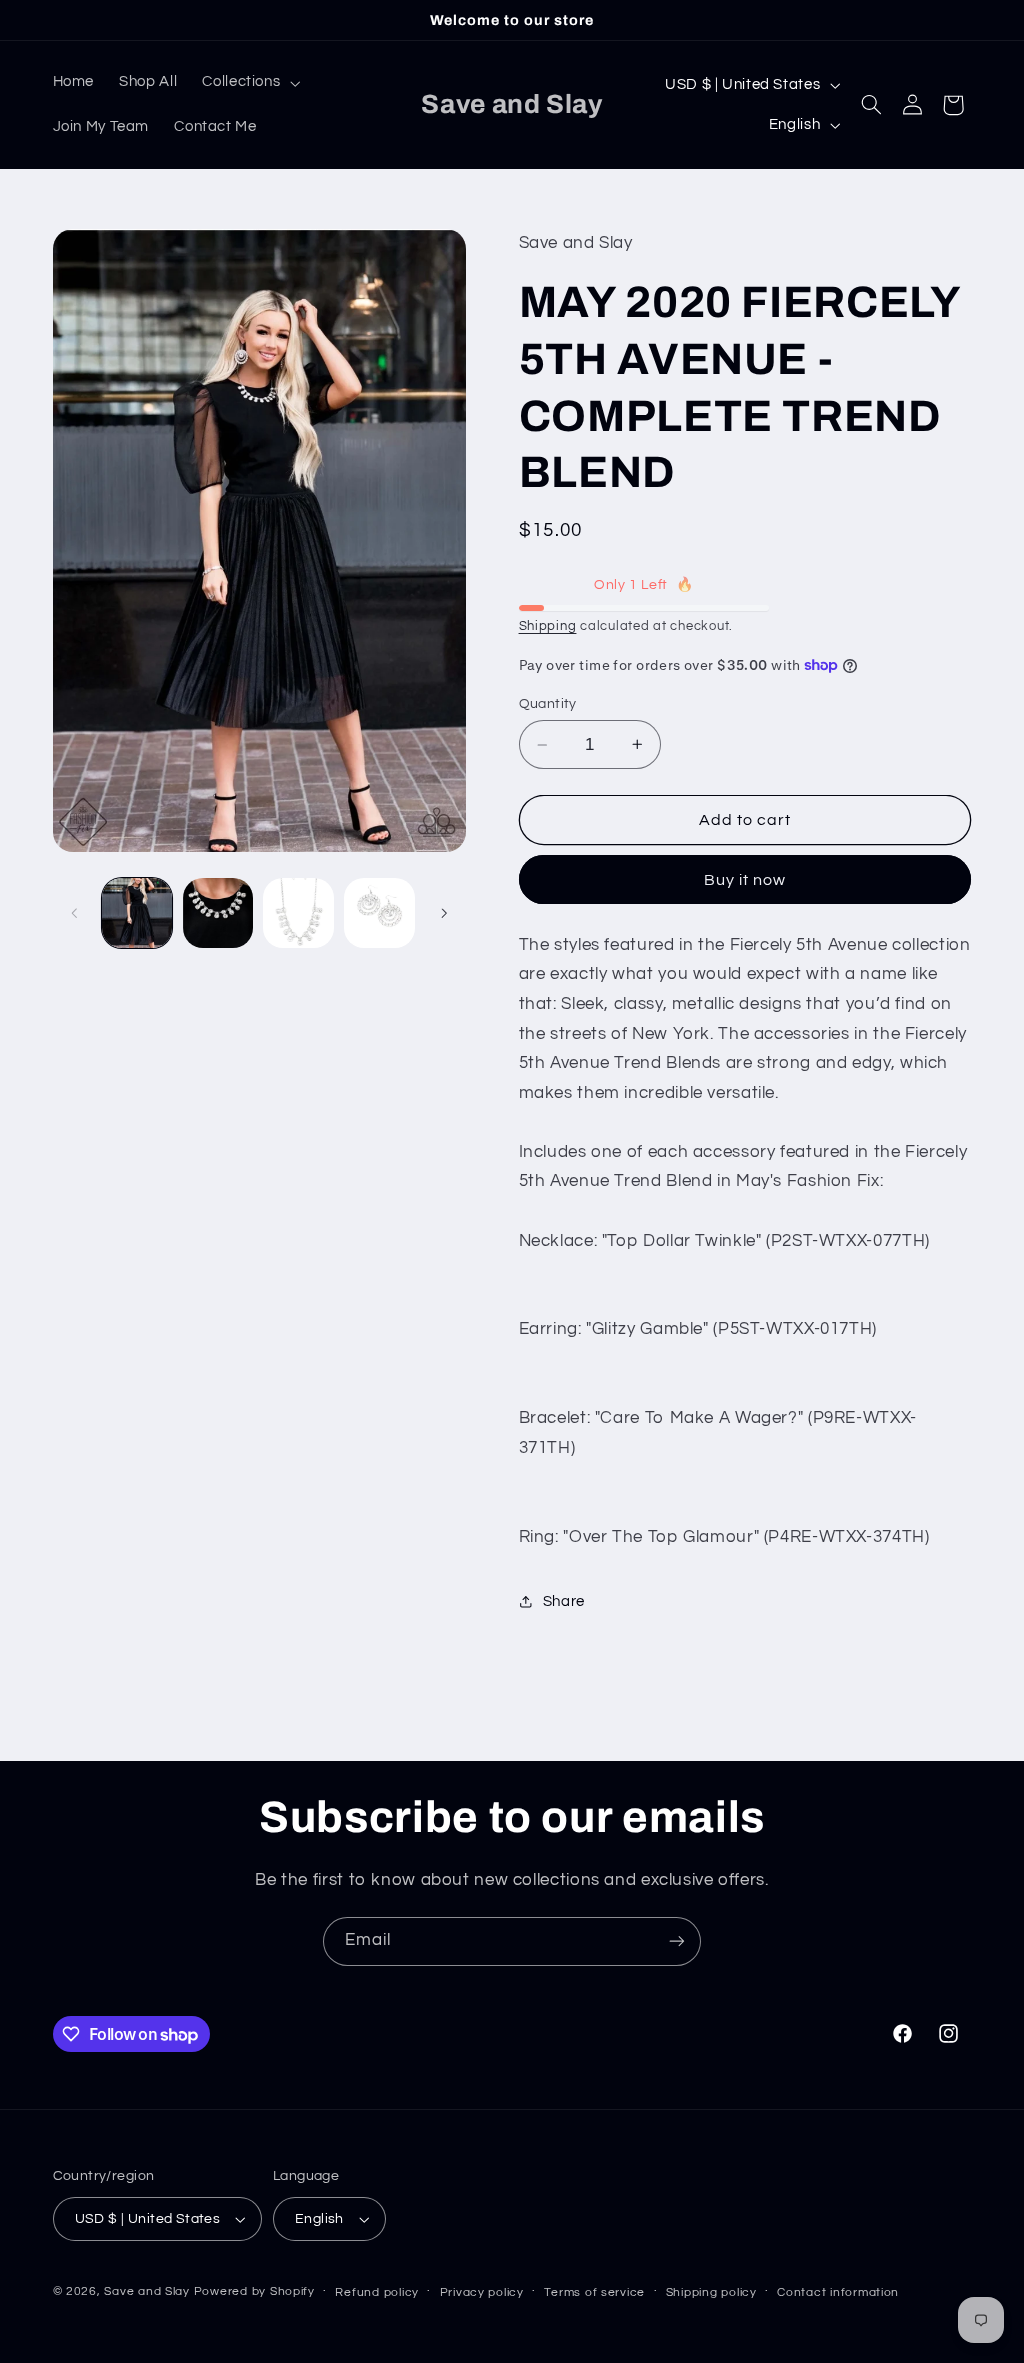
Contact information (838, 2292)
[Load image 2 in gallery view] (218, 913)
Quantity (548, 704)
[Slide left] (75, 913)
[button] (249, 83)
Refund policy (377, 2292)
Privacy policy (482, 2292)
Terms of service (594, 2292)
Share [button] (564, 1601)
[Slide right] (444, 913)
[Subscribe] (677, 1941)
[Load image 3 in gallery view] (298, 913)
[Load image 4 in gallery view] (379, 913)
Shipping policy (711, 2292)
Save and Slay (147, 2291)
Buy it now (745, 880)
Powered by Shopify (254, 2291)
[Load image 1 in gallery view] (137, 913)
